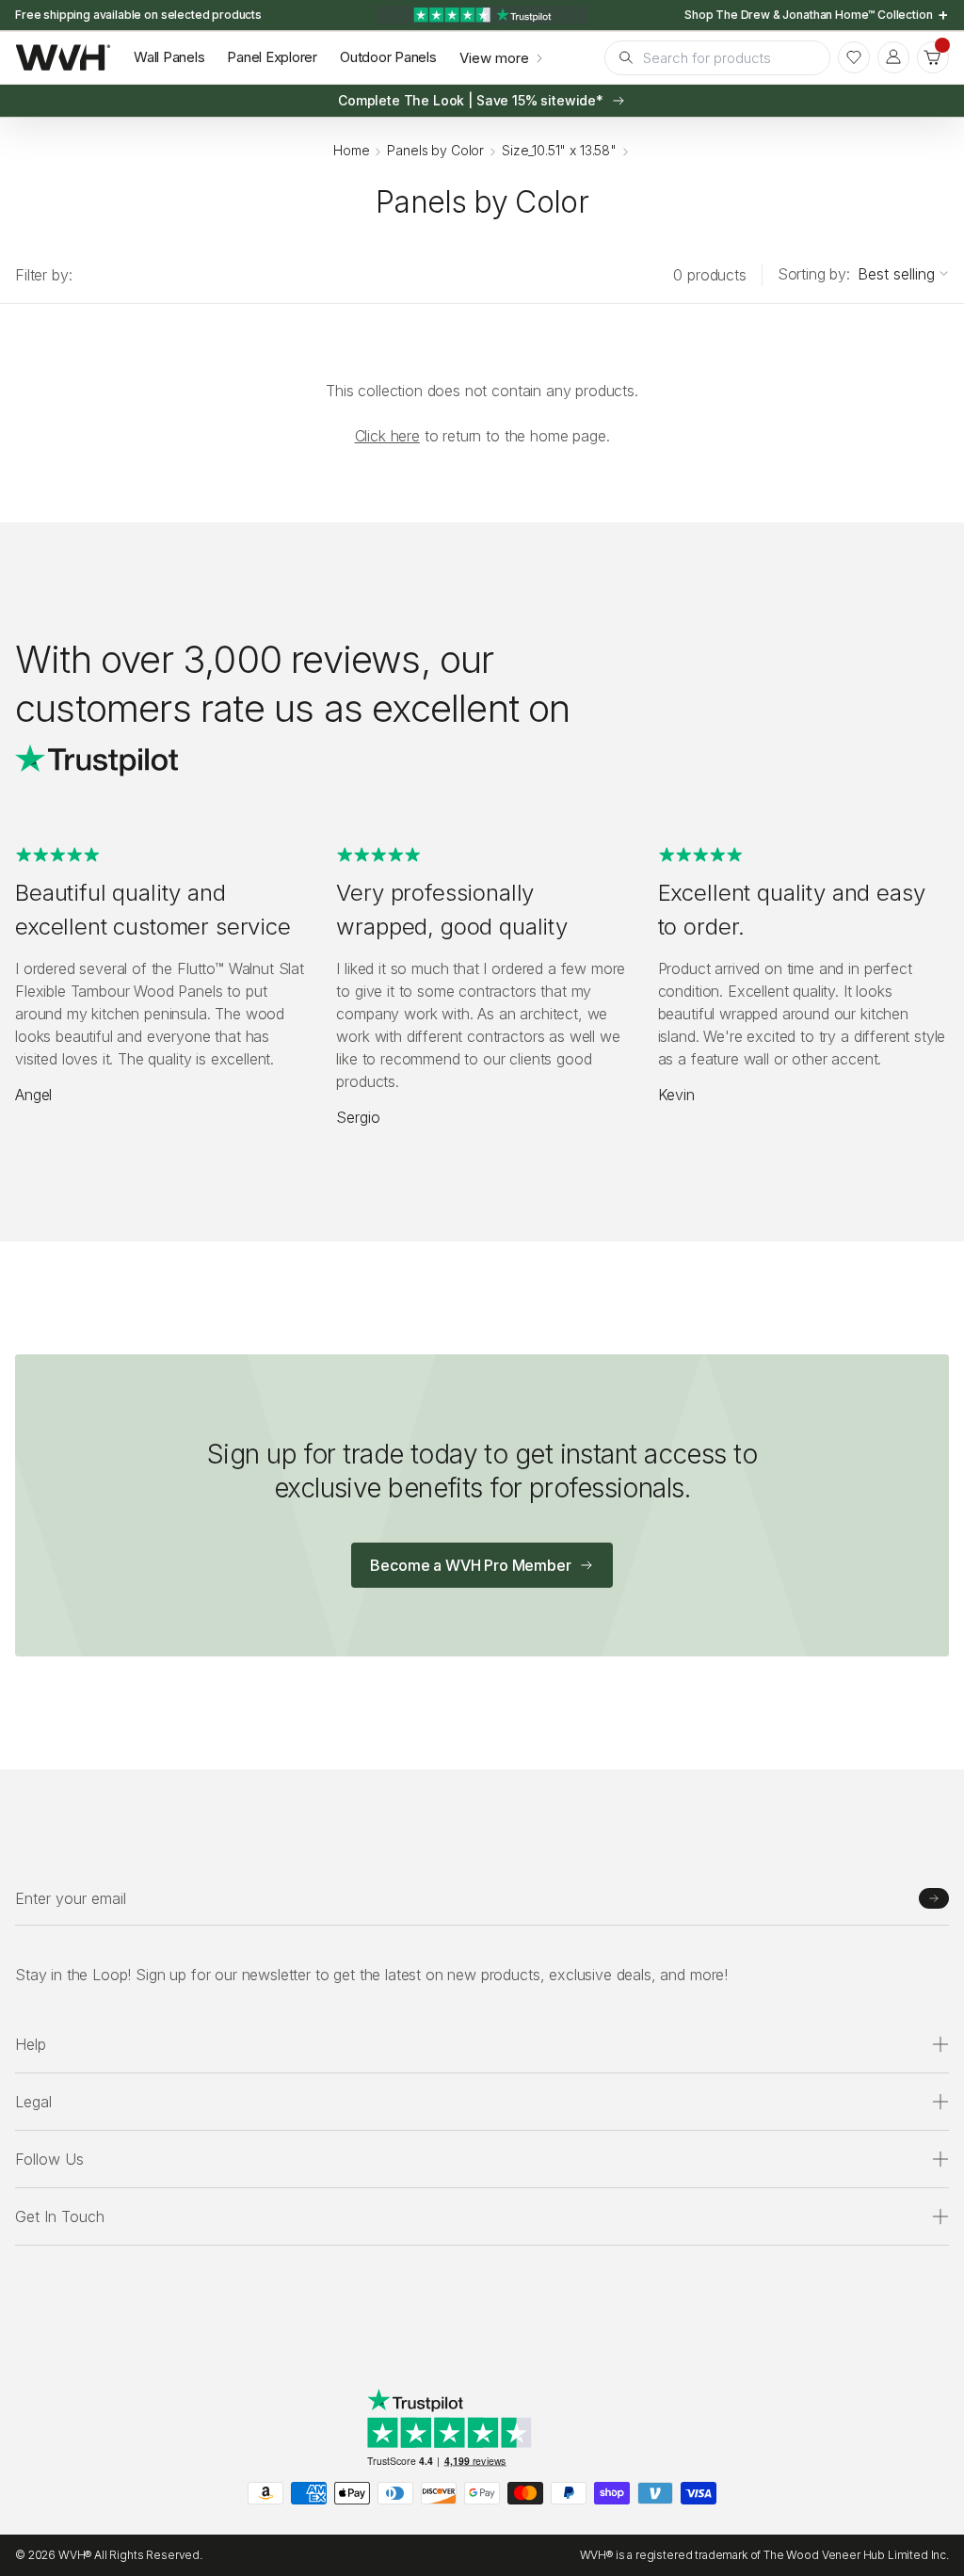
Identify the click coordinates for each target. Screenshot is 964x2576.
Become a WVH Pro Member (470, 1565)
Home (351, 150)
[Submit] (934, 1898)
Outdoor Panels (388, 57)
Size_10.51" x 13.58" (559, 150)
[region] (482, 15)
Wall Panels (169, 57)
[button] (933, 57)
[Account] (893, 57)
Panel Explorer (272, 57)
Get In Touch (60, 2216)
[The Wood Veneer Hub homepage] (63, 57)
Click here (387, 436)
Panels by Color (435, 150)
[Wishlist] (854, 57)
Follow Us (49, 2159)
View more (494, 58)
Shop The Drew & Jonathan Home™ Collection (810, 15)
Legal (33, 2102)
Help (31, 2044)
